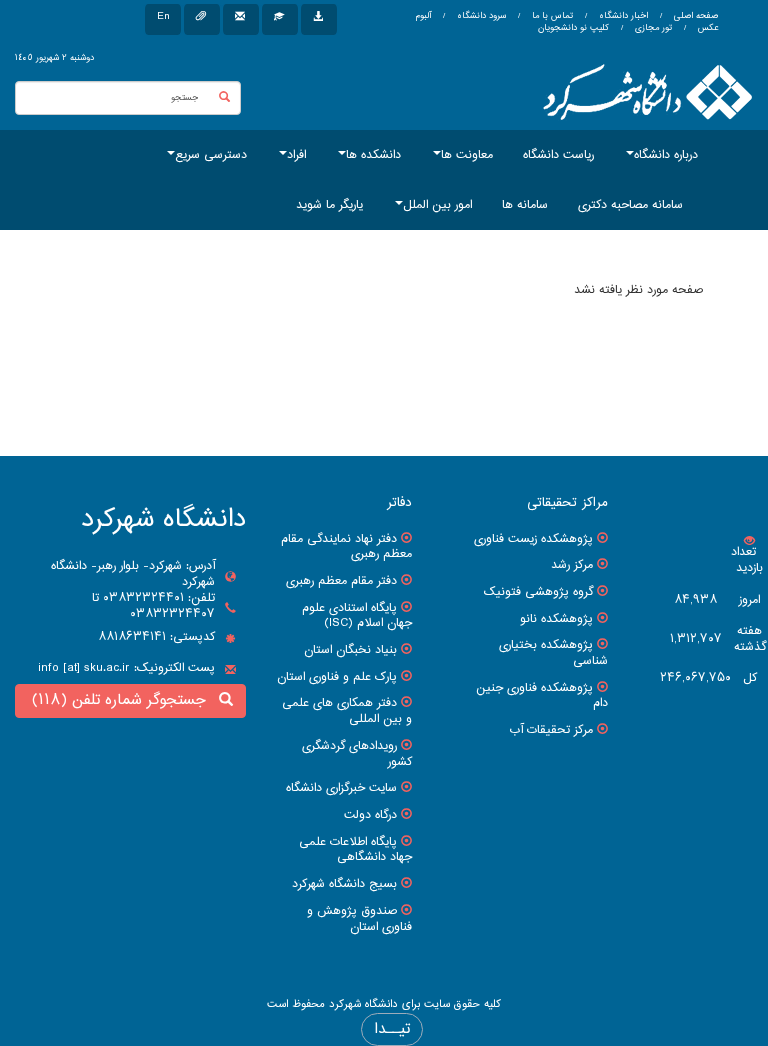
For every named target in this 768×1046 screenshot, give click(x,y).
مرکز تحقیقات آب (551, 730)
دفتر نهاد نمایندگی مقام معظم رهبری (346, 547)
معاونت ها (467, 155)
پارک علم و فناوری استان (337, 677)
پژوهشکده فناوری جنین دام (542, 696)
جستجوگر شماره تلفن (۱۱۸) (124, 700)
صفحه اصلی (696, 16)
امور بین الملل (437, 205)
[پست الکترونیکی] (241, 19)
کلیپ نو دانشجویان (573, 28)
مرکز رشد (572, 565)
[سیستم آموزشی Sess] (280, 19)
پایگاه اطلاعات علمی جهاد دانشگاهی (355, 850)
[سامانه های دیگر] (319, 19)
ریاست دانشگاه (558, 155)
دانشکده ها (373, 155)
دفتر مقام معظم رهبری (341, 581)
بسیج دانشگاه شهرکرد (344, 884)
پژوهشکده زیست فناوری (533, 539)
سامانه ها (525, 205)
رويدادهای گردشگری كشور (357, 754)
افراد (296, 155)
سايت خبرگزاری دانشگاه (341, 788)
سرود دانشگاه (480, 16)
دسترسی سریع (211, 155)
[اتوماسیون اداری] (202, 19)
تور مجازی (652, 28)
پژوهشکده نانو (556, 619)
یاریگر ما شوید (329, 205)
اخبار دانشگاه (622, 16)
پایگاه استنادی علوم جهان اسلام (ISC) (357, 616)
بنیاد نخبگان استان (350, 650)
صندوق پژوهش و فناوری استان (359, 919)
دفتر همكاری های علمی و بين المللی (347, 711)
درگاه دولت (370, 815)
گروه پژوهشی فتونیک (538, 592)
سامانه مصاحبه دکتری (630, 205)
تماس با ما (551, 16)
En (163, 16)
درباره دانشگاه (666, 155)
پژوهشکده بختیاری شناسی (553, 653)
